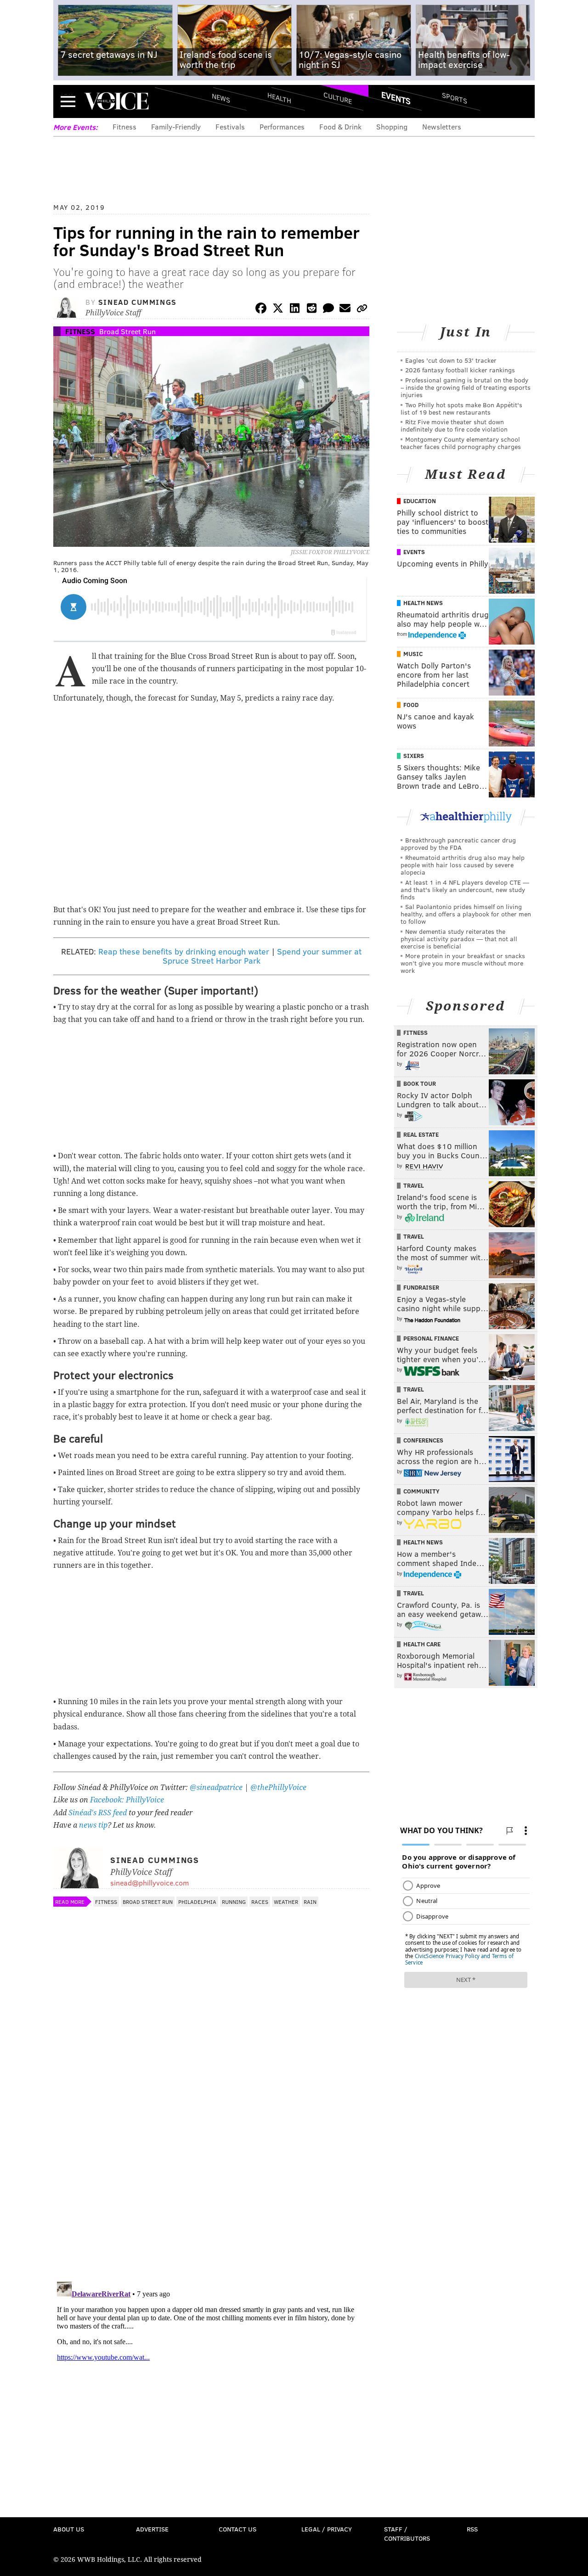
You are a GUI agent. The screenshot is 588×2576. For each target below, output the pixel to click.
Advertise (152, 2529)
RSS (472, 2529)
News (221, 98)
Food (411, 705)
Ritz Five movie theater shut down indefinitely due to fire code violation (454, 425)
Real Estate (421, 1134)
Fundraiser (421, 1287)
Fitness (124, 126)
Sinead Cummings (138, 302)
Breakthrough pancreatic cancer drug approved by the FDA (458, 844)
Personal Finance (431, 1338)
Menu (68, 101)
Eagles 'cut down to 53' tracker (451, 360)
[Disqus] (211, 2155)
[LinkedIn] (295, 310)
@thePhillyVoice (278, 1787)
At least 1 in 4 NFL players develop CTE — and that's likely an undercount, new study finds (465, 890)
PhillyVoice (116, 101)
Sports (455, 98)
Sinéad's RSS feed (98, 1813)
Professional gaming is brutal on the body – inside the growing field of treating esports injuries (466, 387)
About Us (69, 2529)
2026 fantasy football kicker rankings (460, 370)
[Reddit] (311, 310)
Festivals (230, 126)
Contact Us (237, 2529)
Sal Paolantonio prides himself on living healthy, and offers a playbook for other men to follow (466, 914)
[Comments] (328, 310)
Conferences (423, 1440)
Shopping (392, 126)
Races (260, 1902)
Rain (310, 1902)
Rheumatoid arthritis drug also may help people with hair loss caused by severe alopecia (463, 865)
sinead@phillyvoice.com (150, 1883)
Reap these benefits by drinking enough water (184, 951)
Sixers (414, 756)
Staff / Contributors (407, 2534)
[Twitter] (278, 310)
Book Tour (420, 1083)
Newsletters (442, 126)
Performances (282, 126)
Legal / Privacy (327, 2529)
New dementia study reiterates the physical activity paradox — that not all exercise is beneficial (459, 939)
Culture (338, 98)
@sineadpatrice (216, 1787)
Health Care (422, 1644)
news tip (93, 1825)
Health (279, 98)
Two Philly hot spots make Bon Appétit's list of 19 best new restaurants (461, 408)
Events (396, 98)
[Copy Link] (362, 310)
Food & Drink (340, 126)
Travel (414, 1185)
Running (234, 1902)
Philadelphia (197, 1902)
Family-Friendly (176, 126)
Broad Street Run (127, 331)
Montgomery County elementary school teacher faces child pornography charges (461, 443)
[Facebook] (261, 310)
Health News (423, 603)
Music (413, 654)
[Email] (345, 310)
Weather (286, 1902)
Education (420, 501)
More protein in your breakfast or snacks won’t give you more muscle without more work (463, 963)
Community (421, 1491)
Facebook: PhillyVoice (127, 1800)
